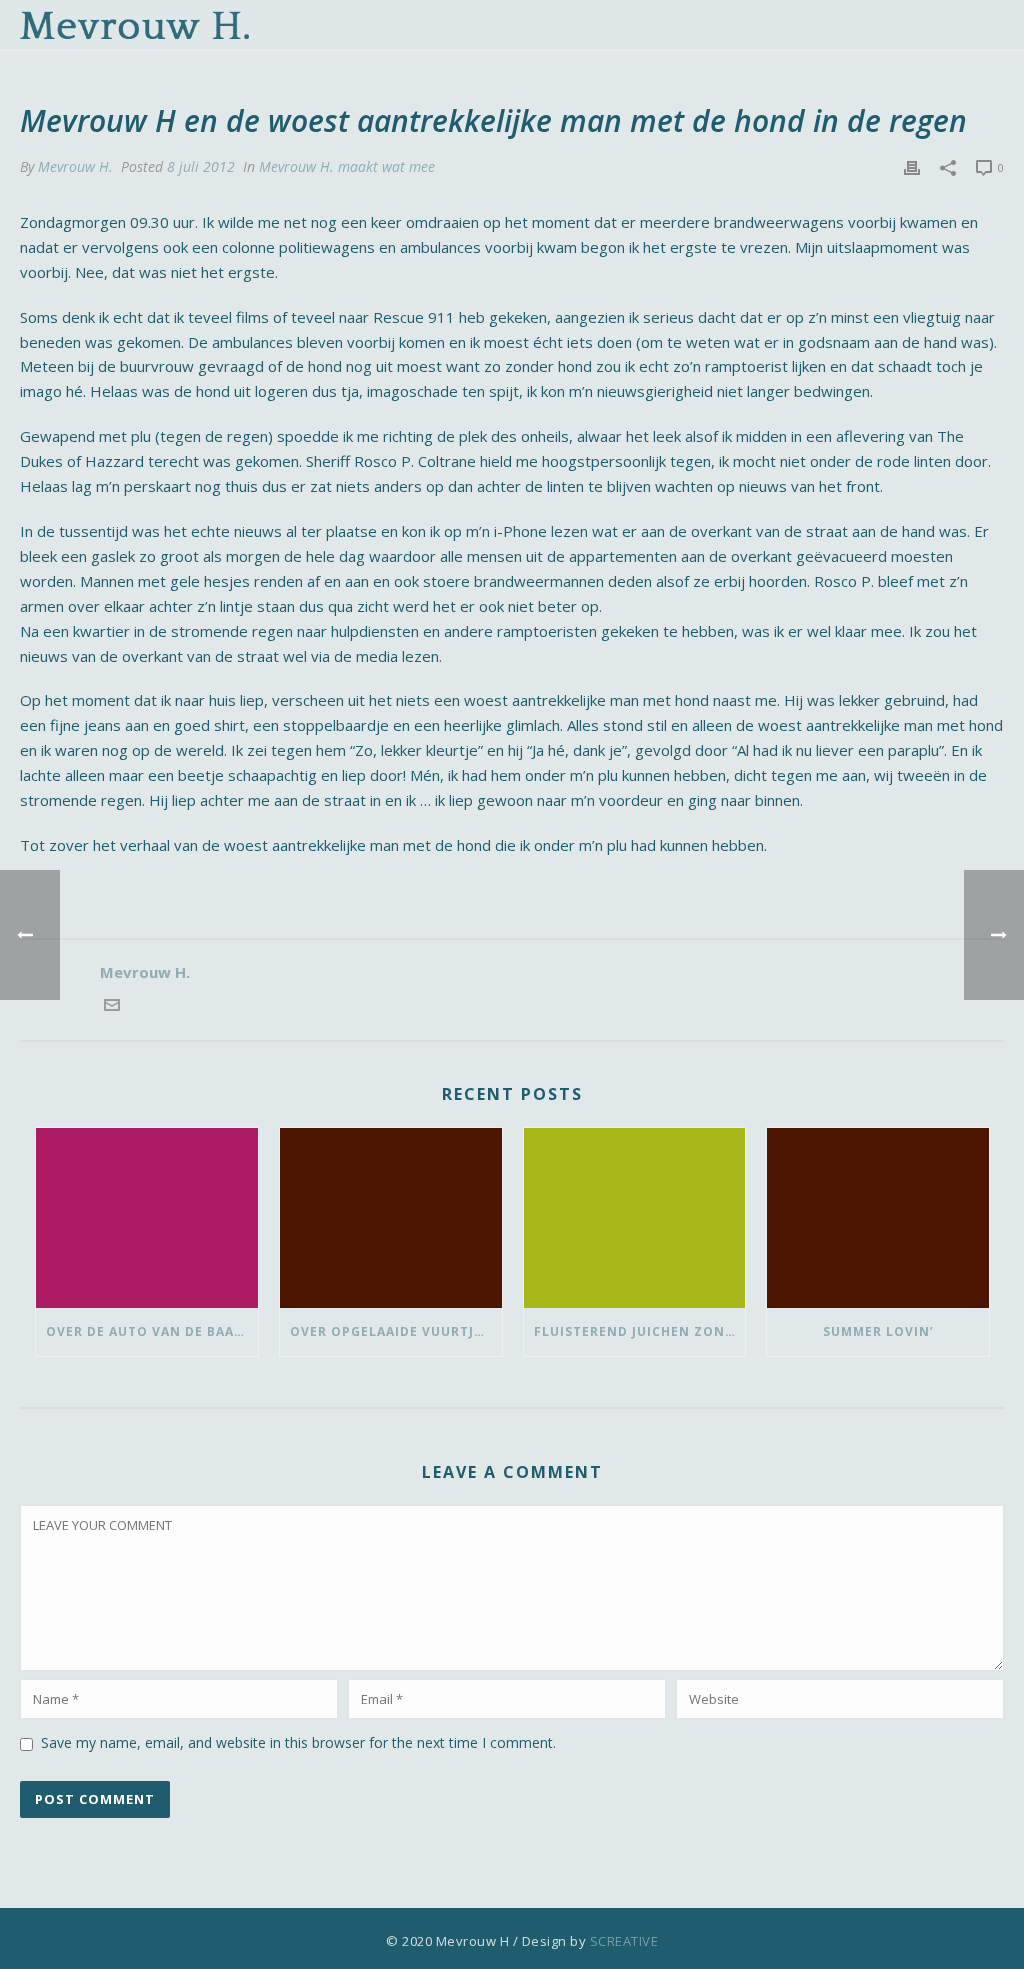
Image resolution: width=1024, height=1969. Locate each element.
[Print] (912, 166)
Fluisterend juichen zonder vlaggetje (640, 1331)
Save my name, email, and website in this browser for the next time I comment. (298, 1742)
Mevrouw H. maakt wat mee (347, 166)
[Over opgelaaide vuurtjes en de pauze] (391, 1218)
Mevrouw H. (75, 166)
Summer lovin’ (878, 1331)
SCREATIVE (624, 1941)
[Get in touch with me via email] (112, 1007)
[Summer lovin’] (878, 1218)
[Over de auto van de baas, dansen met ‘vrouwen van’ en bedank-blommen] (147, 1218)
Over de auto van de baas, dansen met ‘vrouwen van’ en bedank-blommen (152, 1331)
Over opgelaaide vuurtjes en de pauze (396, 1331)
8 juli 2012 (201, 166)
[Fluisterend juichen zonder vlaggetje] (635, 1218)
